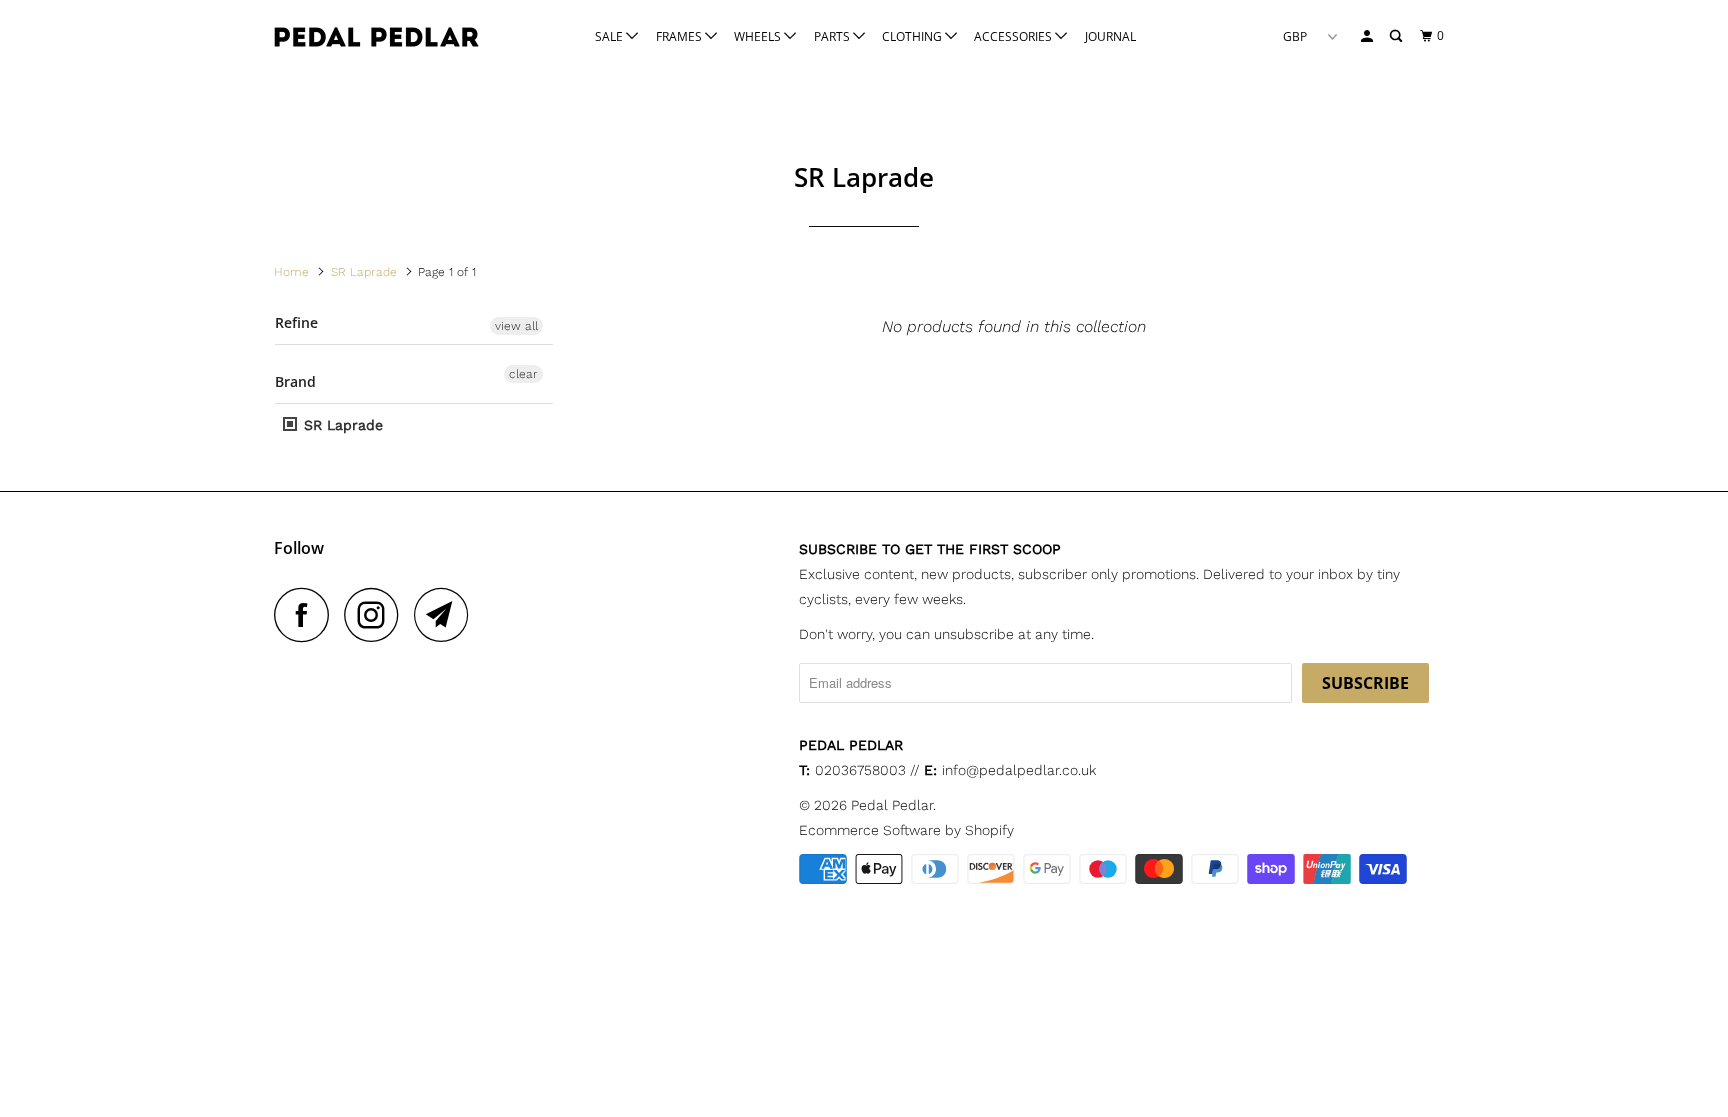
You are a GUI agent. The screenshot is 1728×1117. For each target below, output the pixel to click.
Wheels (759, 36)
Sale (610, 36)
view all (516, 326)
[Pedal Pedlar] (376, 37)
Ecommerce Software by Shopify (906, 830)
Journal (1110, 36)
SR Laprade (341, 425)
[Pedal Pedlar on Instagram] (377, 614)
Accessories (1014, 36)
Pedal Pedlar (892, 805)
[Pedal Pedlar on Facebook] (307, 614)
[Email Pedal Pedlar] (447, 614)
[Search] (1397, 36)
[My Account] (1368, 36)
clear (523, 374)
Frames (680, 36)
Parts (833, 36)
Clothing (913, 36)
